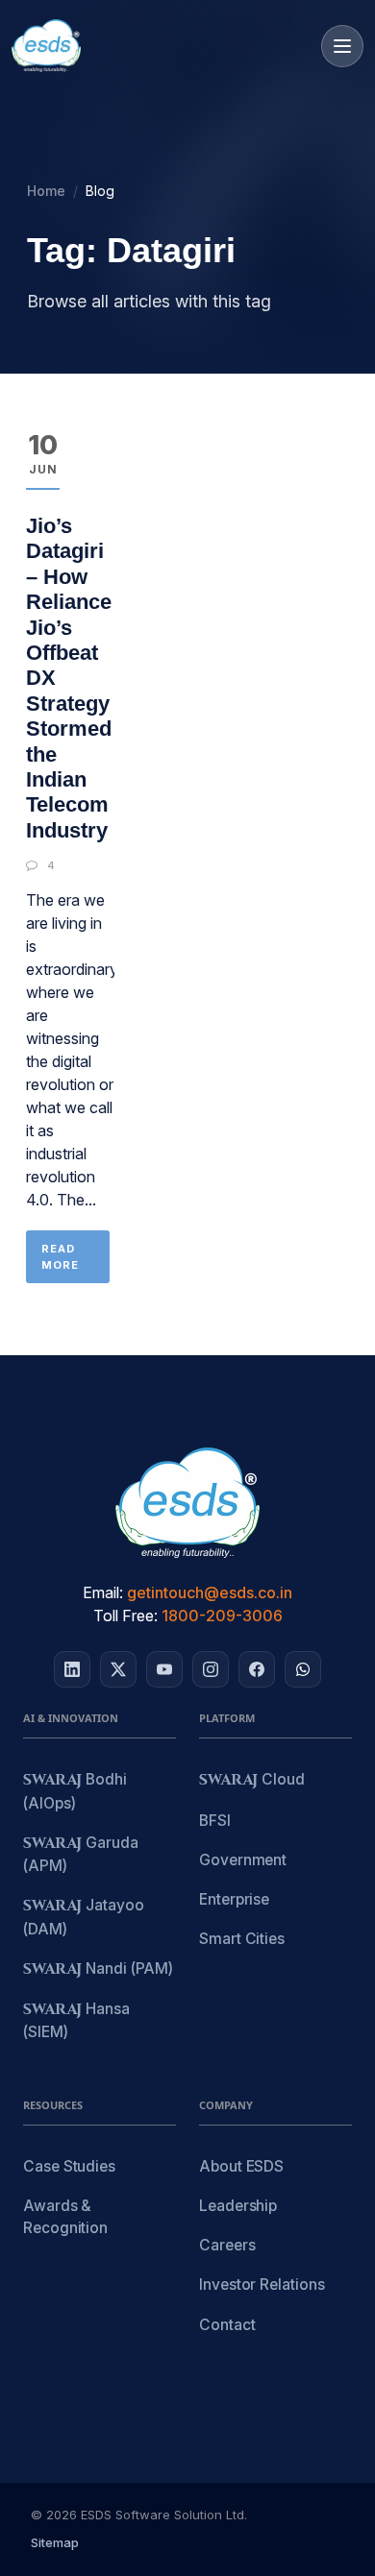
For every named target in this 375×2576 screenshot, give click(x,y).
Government (243, 1860)
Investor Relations (262, 2284)
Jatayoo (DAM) (84, 1917)
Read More (60, 1257)
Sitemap (55, 2542)
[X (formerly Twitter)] (118, 1669)
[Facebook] (257, 1669)
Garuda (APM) (81, 1854)
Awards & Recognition (65, 2217)
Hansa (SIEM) (76, 2020)
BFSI (215, 1821)
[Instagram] (211, 1669)
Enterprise (234, 1899)
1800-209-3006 (222, 1616)
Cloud (252, 1780)
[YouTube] (164, 1669)
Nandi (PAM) (98, 1969)
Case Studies (69, 2166)
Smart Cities (242, 1939)
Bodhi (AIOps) (75, 1791)
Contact (227, 2325)
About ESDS (241, 2166)
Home (46, 191)
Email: (103, 1592)
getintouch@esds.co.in (210, 1592)
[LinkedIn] (72, 1669)
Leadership (238, 2206)
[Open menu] (342, 46)
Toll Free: (125, 1616)
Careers (227, 2245)
